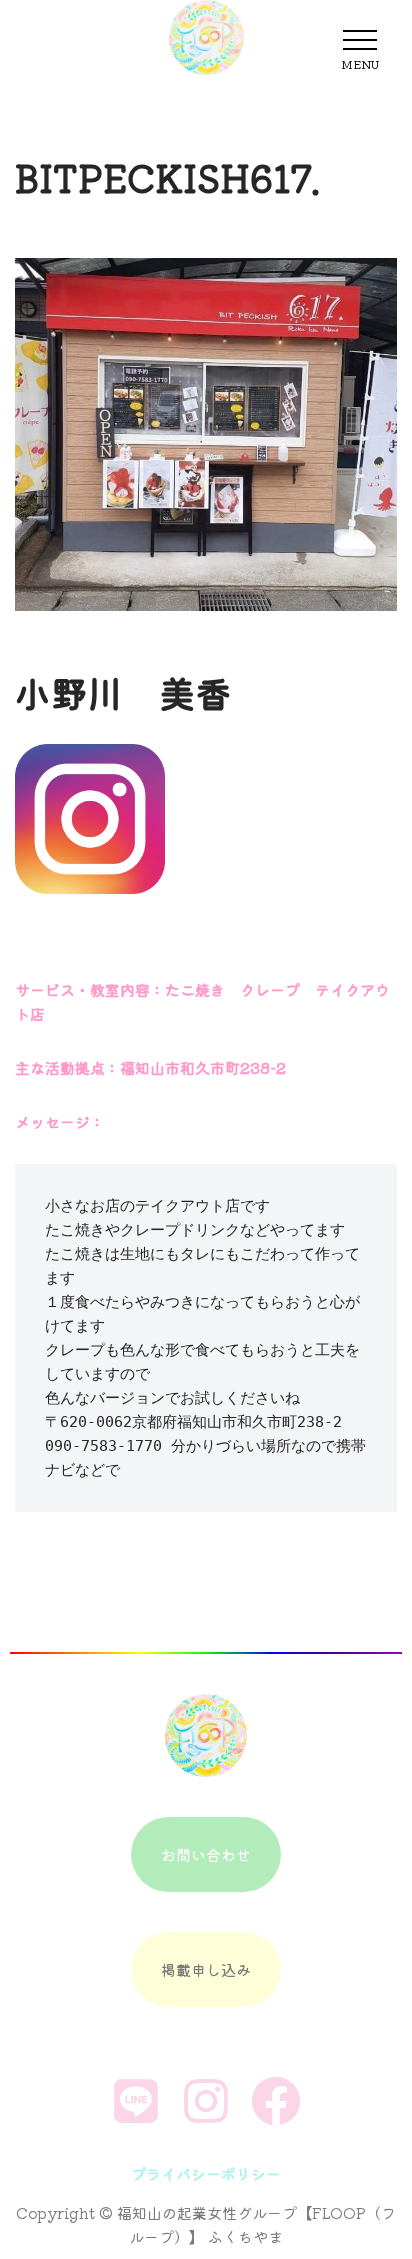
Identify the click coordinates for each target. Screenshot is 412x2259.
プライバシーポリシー (206, 2173)
